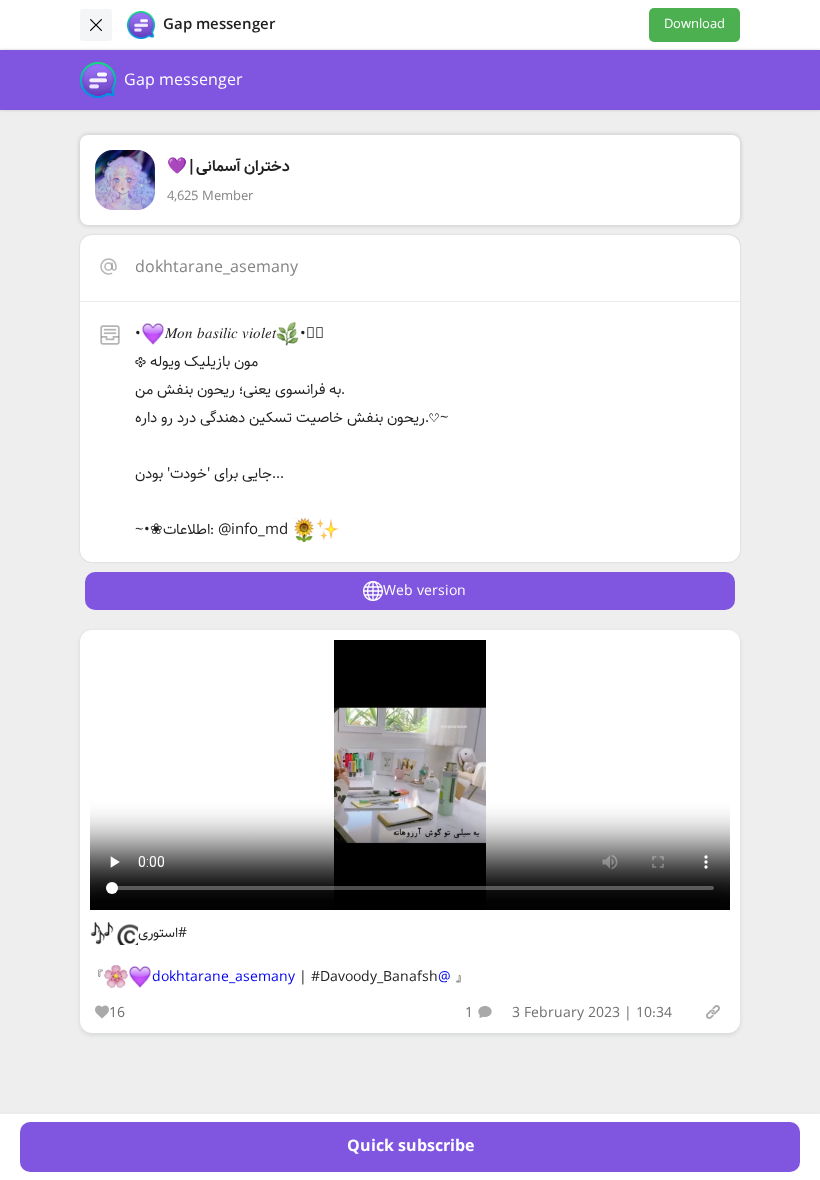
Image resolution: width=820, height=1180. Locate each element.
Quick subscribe (410, 1146)
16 (117, 1013)
